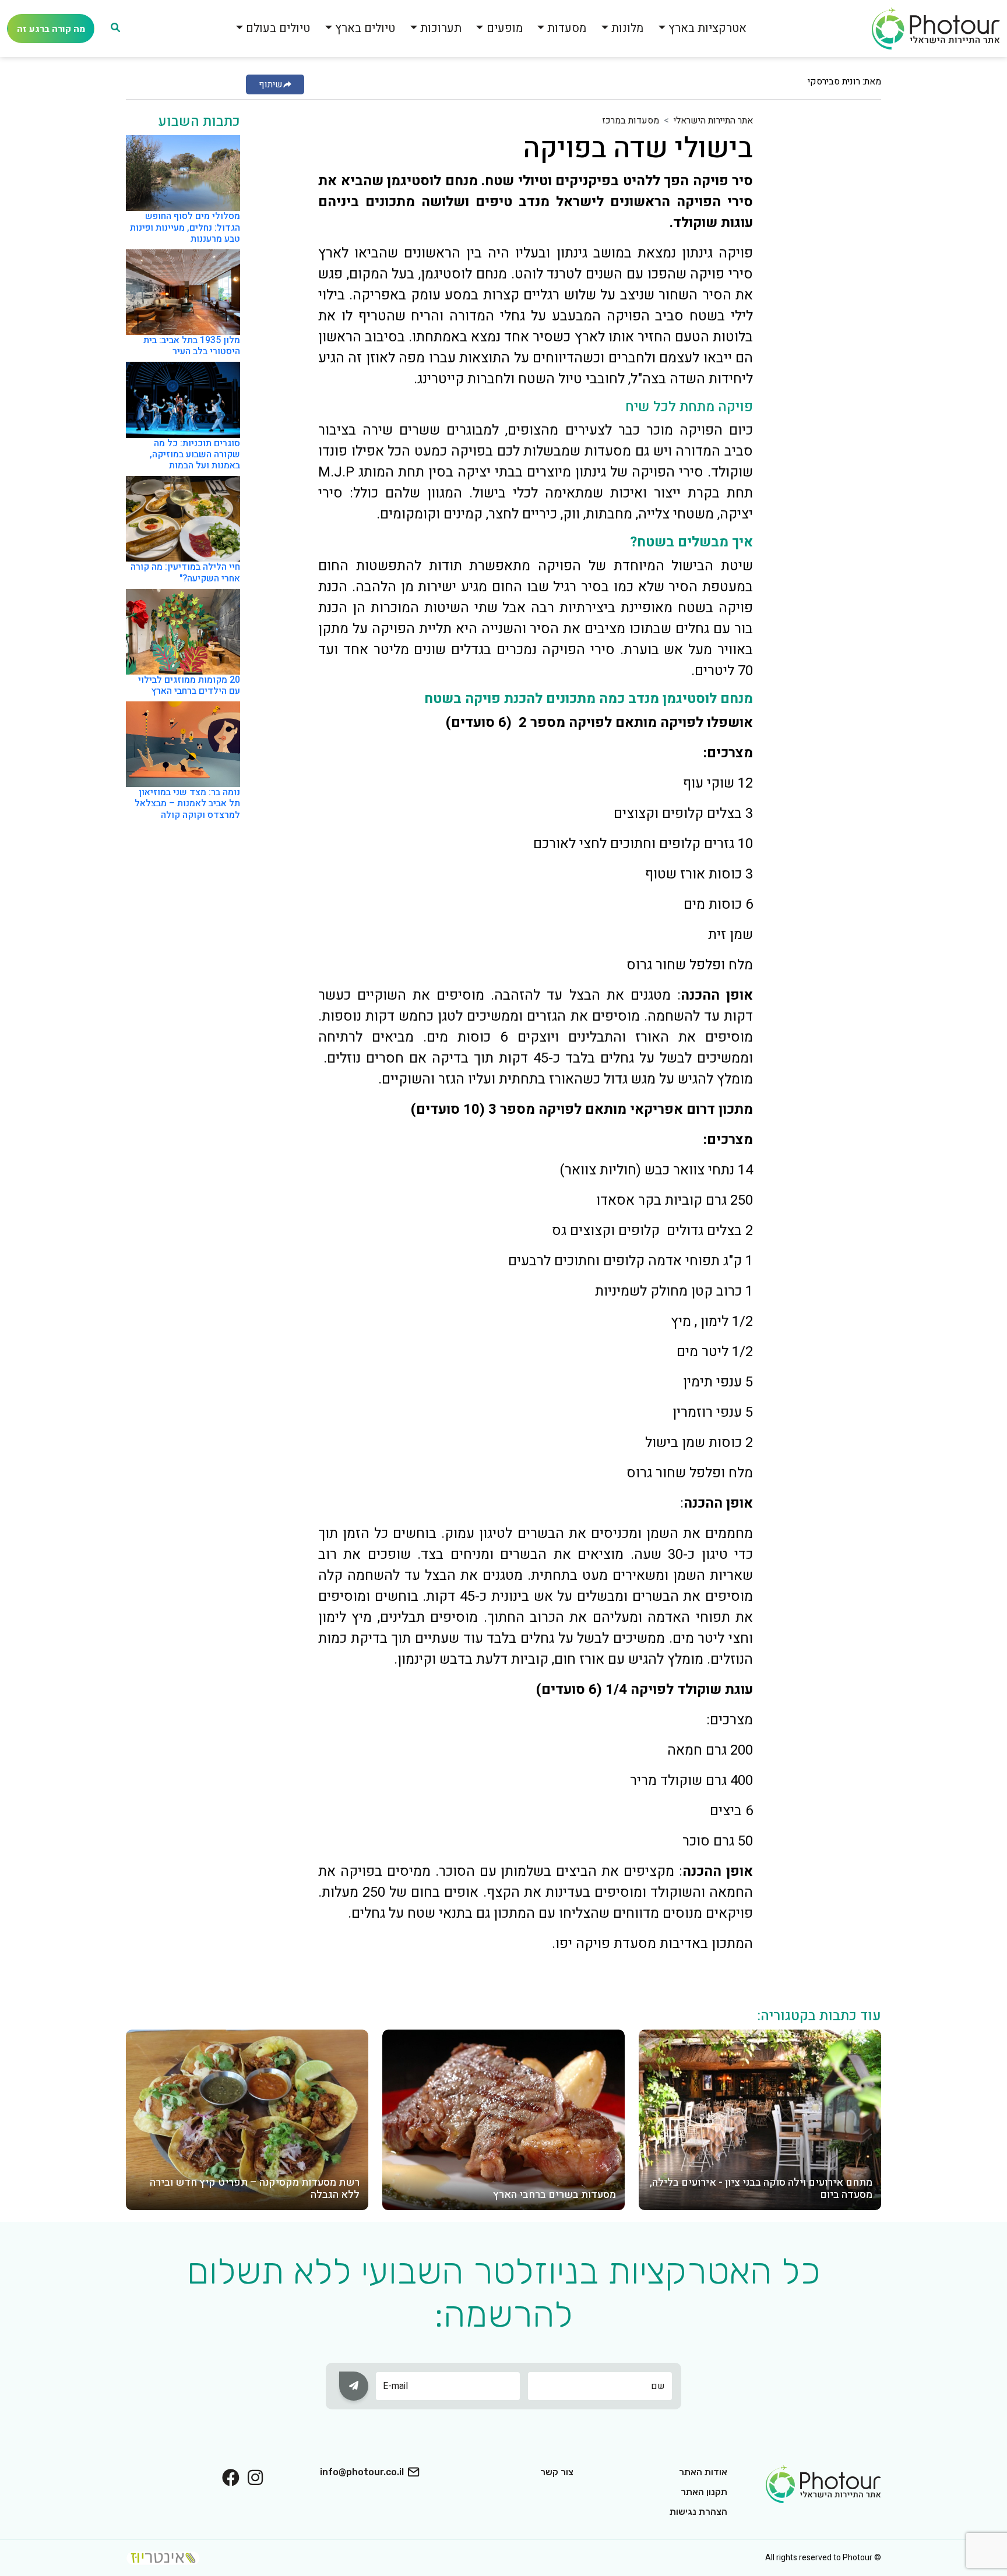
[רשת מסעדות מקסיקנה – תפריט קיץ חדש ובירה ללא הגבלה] (247, 2119)
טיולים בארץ (365, 28)
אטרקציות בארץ (707, 28)
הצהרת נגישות (698, 2512)
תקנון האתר (704, 2492)
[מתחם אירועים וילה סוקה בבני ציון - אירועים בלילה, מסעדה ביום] (760, 2119)
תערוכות (441, 28)
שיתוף (271, 84)
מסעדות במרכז (631, 121)
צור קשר (557, 2472)
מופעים (505, 28)
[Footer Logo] (823, 2483)
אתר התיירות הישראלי (713, 121)
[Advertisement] (835, 288)
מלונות (627, 28)
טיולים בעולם (278, 28)
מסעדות (567, 28)
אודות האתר (703, 2472)
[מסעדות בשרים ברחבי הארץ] (503, 2119)
